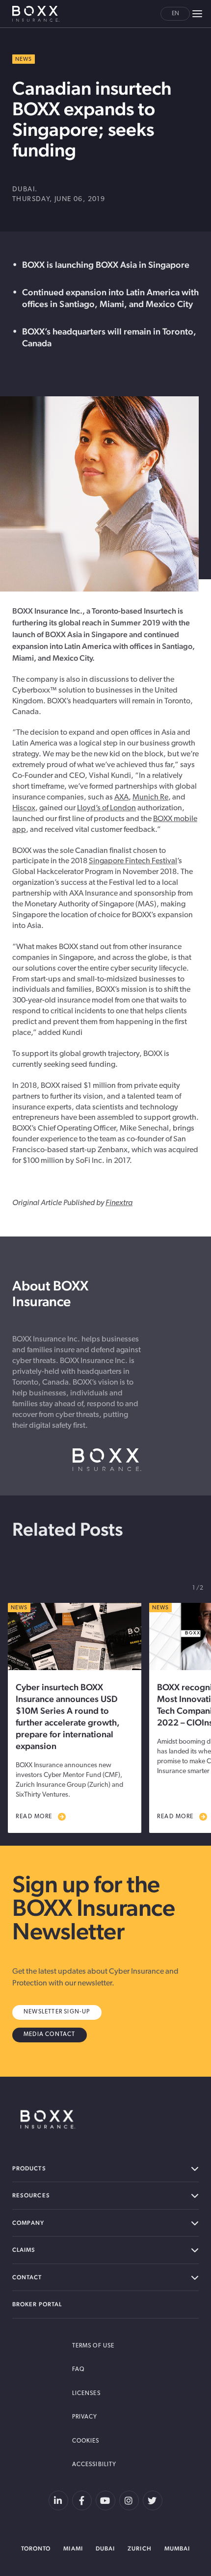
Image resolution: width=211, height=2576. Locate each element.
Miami (73, 2549)
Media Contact (50, 2035)
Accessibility (94, 2465)
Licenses (86, 2394)
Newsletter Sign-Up (57, 2012)
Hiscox (24, 808)
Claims (24, 2250)
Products (29, 2168)
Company (28, 2223)
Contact (27, 2277)
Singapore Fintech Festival (133, 861)
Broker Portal (37, 2304)
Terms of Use (93, 2346)
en (175, 14)
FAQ (78, 2370)
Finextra (119, 1203)
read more (34, 1817)
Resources (31, 2195)
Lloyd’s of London (106, 808)
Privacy (85, 2417)
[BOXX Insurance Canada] (48, 2119)
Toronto (36, 2549)
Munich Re (150, 798)
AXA (121, 798)
